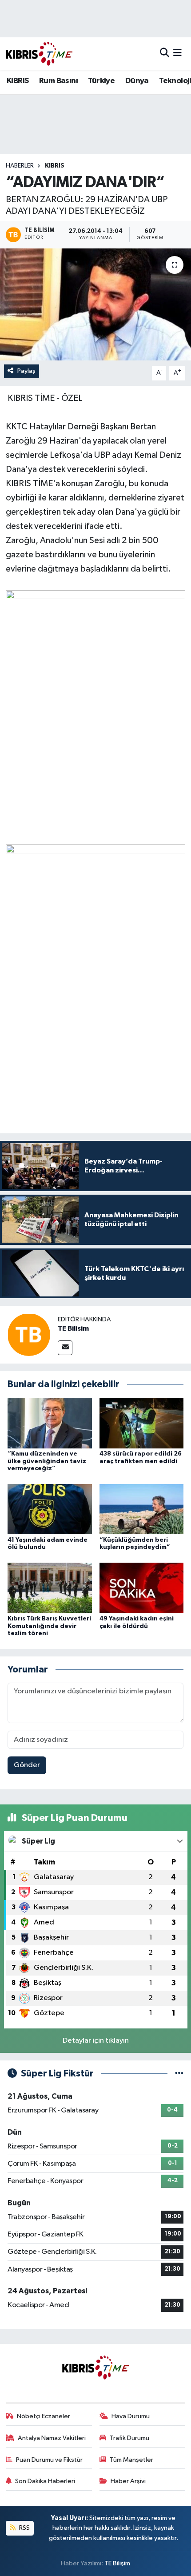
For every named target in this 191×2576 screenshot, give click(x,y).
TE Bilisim (73, 1328)
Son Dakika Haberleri (45, 2481)
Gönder (27, 1765)
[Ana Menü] (177, 54)
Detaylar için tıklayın (96, 2041)
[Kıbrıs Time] (39, 54)
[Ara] (165, 54)
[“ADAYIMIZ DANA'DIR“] (95, 304)
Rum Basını (58, 81)
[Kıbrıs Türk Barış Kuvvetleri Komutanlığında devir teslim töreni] (50, 1588)
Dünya (137, 81)
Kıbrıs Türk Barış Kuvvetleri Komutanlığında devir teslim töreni (49, 1626)
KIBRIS (18, 81)
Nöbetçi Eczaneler (44, 2416)
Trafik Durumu (129, 2438)
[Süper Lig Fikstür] (179, 2074)
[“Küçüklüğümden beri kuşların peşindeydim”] (142, 1509)
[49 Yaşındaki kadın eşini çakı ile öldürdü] (142, 1588)
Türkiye (101, 81)
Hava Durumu (131, 2416)
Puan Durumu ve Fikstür (49, 2460)
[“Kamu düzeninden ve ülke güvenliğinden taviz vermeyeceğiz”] (50, 1423)
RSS (24, 2528)
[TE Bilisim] (29, 1334)
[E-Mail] (65, 1348)
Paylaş (26, 371)
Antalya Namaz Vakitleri (52, 2438)
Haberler (20, 166)
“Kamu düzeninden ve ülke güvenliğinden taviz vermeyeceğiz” (47, 1461)
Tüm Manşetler (131, 2460)
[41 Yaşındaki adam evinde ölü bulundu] (50, 1509)
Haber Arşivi (128, 2481)
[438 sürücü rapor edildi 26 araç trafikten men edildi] (142, 1423)
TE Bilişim (117, 2563)
